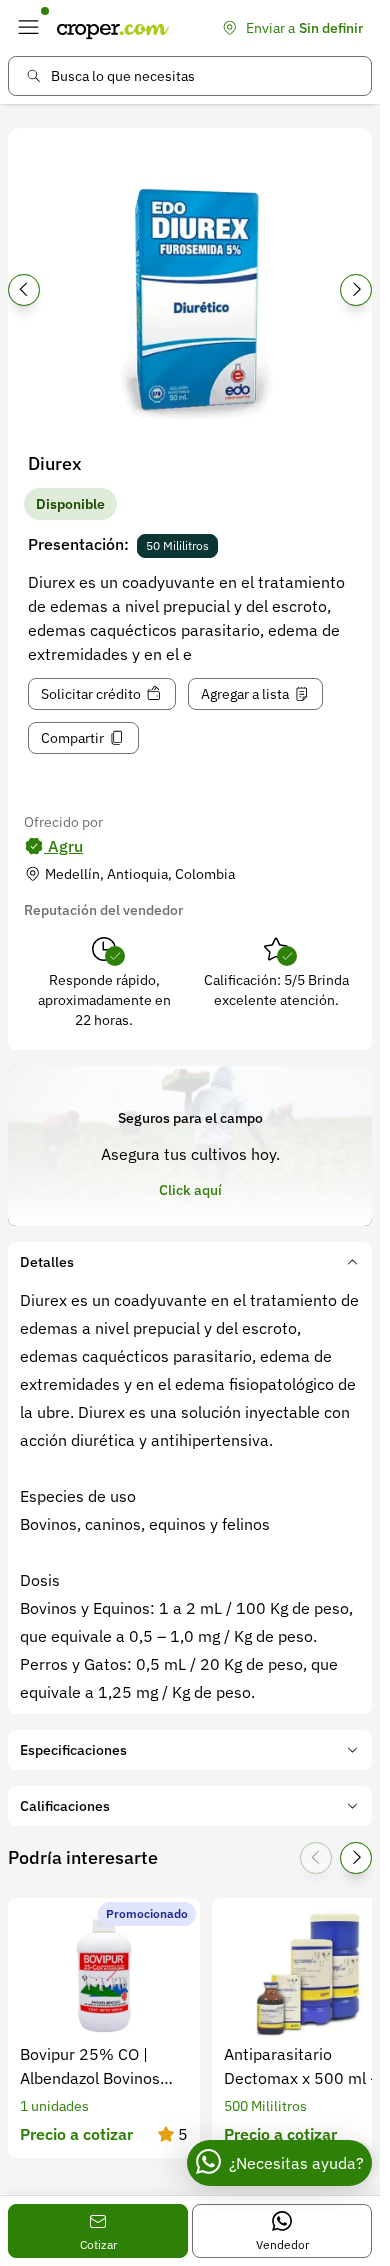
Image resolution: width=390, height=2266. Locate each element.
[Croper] (113, 28)
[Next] (356, 290)
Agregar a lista (245, 694)
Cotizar (98, 2244)
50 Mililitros (177, 545)
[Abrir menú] (28, 28)
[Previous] (24, 290)
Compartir (72, 738)
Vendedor (282, 2244)
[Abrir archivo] (190, 296)
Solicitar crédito (91, 694)
